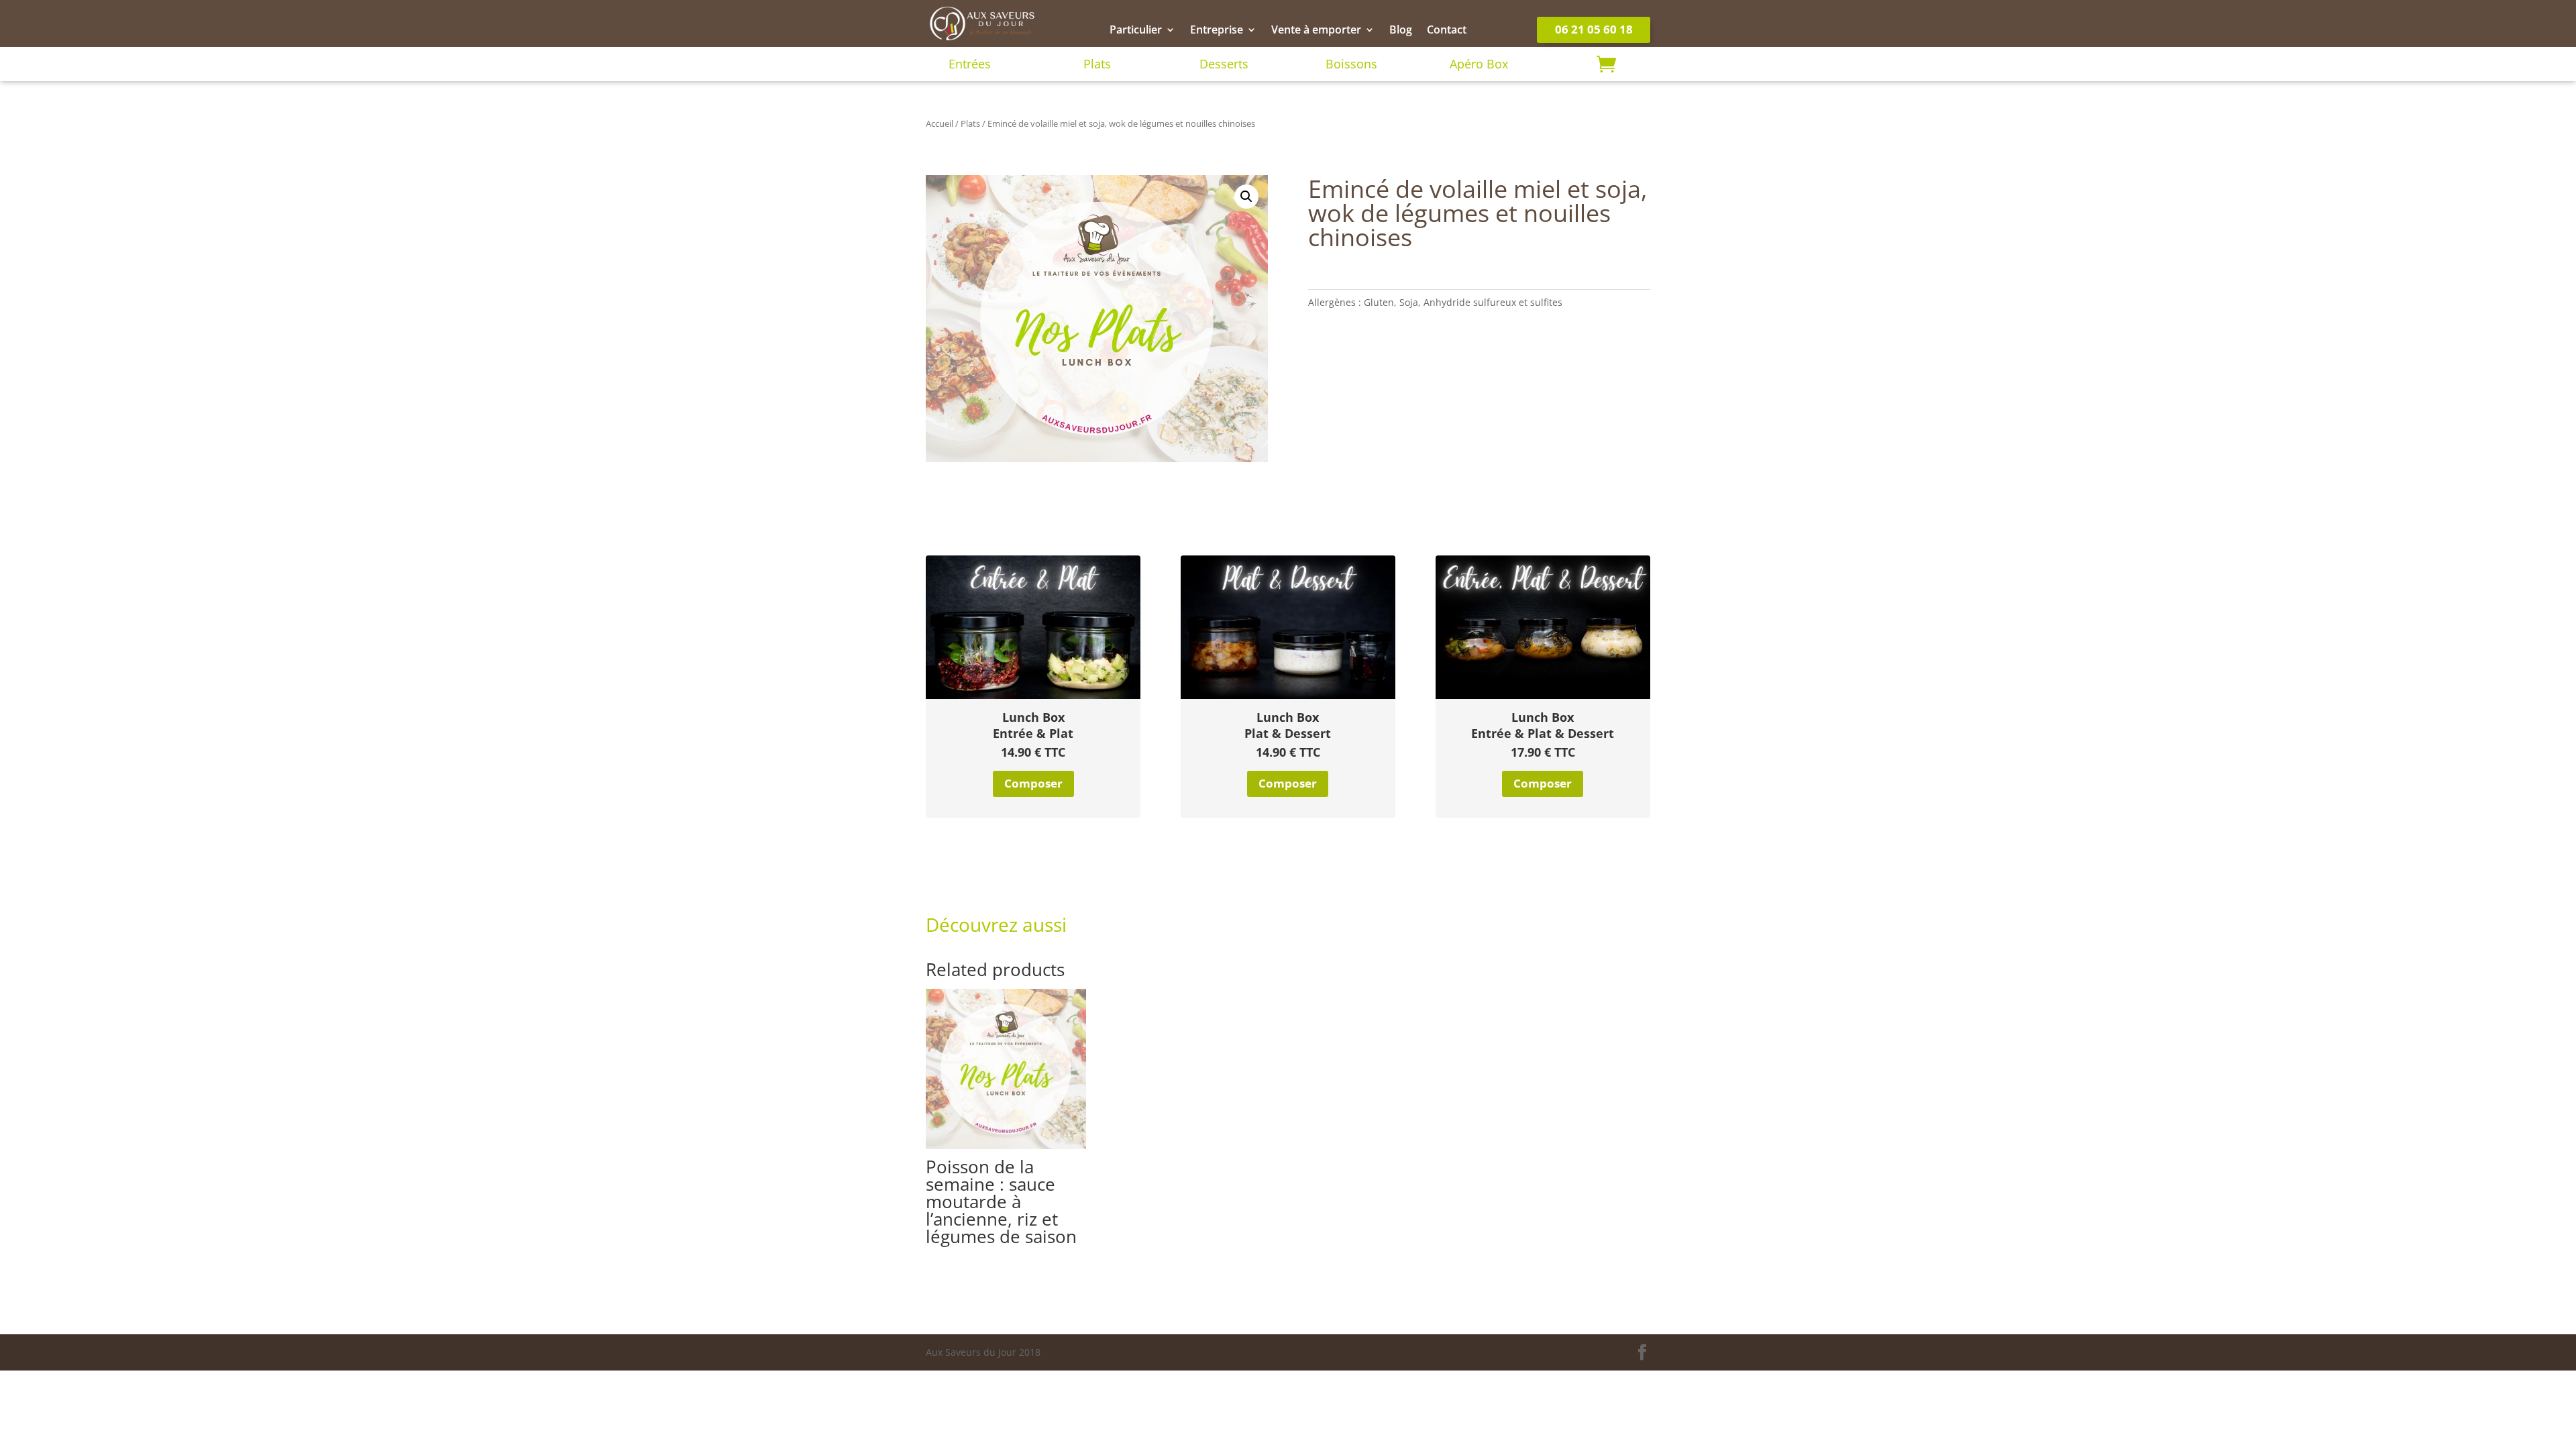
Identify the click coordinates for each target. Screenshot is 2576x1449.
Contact (1447, 31)
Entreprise (1217, 31)
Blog (1401, 31)
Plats (1097, 64)
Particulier (1136, 31)
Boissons (1351, 64)
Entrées (970, 64)
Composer (1033, 783)
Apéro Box (1479, 64)
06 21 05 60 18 (1594, 29)
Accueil (940, 123)
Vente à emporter (1316, 31)
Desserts (1224, 64)
